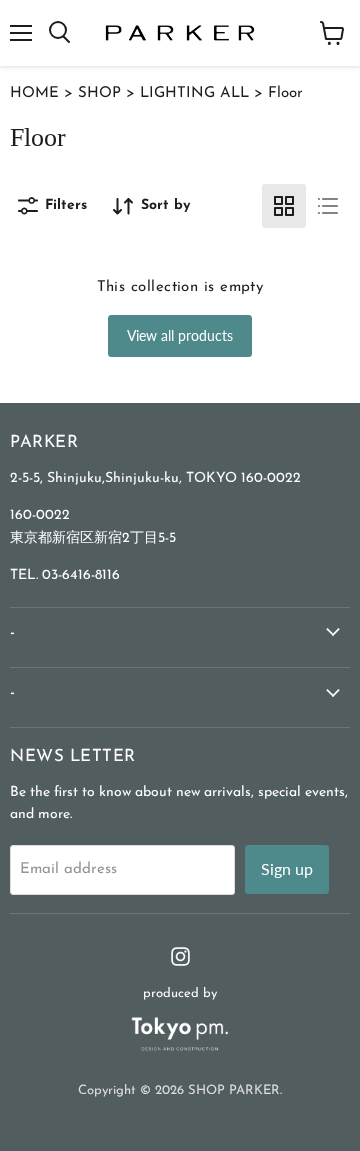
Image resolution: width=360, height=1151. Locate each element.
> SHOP (90, 93)
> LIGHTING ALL (185, 93)
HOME (34, 93)
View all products (180, 335)
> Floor (276, 93)
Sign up (287, 868)
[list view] (328, 206)
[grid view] (284, 206)
